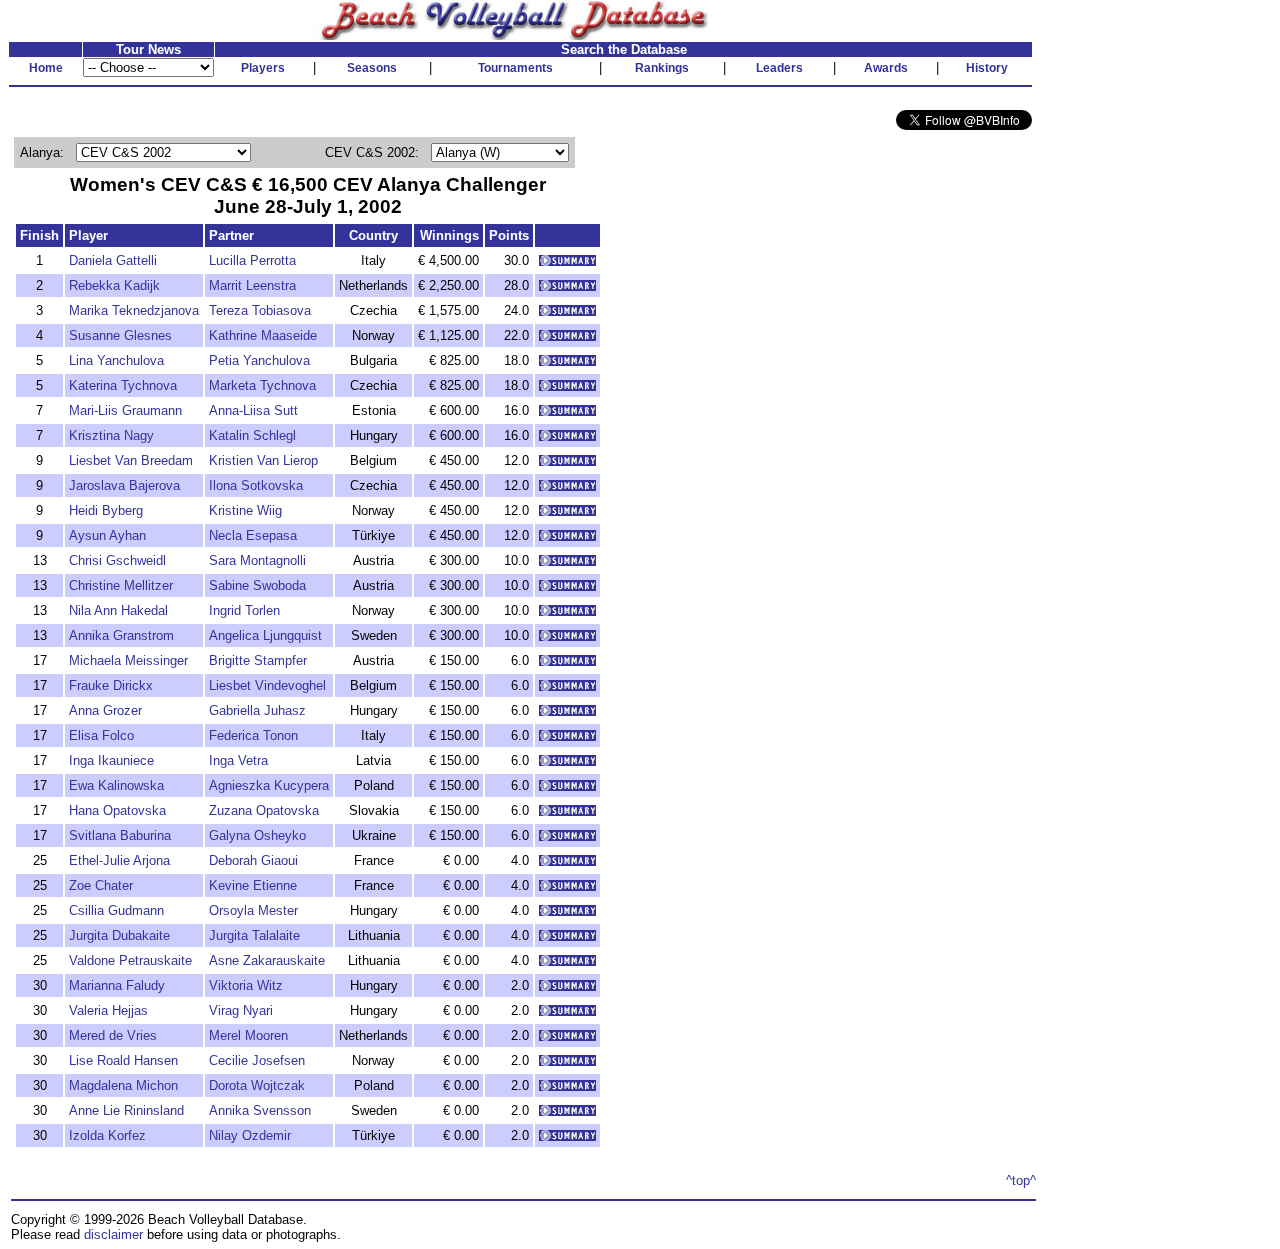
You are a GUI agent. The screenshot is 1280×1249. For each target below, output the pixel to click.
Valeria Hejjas (108, 1010)
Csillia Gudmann (116, 910)
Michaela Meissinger (128, 660)
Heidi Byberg (106, 510)
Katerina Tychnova (123, 385)
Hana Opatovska (117, 810)
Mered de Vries (113, 1035)
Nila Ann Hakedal (118, 610)
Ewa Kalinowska (116, 785)
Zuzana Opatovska (264, 810)
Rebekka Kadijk (114, 285)
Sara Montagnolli (257, 560)
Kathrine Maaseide (263, 335)
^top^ (1021, 1180)
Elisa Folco (101, 735)
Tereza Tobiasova (260, 310)
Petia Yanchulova (259, 360)
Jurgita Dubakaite (119, 935)
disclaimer (113, 1234)
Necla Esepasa (253, 535)
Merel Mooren (248, 1035)
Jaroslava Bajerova (124, 485)
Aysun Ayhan (107, 535)
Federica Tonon (253, 735)
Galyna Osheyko (257, 835)
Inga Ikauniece (111, 760)
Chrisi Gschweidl (117, 560)
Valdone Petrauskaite (130, 960)
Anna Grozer (105, 710)
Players (263, 68)
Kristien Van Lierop (263, 460)
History (987, 68)
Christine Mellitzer (121, 585)
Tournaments (515, 68)
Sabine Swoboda (257, 585)
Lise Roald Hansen (123, 1060)
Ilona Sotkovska (256, 485)
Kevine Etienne (253, 885)
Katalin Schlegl (252, 435)
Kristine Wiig (245, 510)
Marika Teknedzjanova (134, 310)
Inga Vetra (238, 760)
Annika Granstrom (121, 635)
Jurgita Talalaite (254, 935)
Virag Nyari (241, 1010)
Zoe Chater (101, 885)
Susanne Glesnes (120, 335)
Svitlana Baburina (120, 835)
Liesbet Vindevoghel (267, 685)
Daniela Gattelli (113, 260)
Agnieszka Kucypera (269, 785)
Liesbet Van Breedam (131, 460)
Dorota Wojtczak (257, 1085)
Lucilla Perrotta (252, 260)
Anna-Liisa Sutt (253, 410)
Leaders (779, 68)
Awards (886, 68)
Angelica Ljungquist (265, 635)
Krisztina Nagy (111, 435)
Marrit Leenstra (252, 285)
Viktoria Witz (246, 985)
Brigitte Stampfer (258, 660)
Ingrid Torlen (244, 610)
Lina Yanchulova (116, 360)
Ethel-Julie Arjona (119, 860)
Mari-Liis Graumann (125, 410)
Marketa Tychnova (262, 385)
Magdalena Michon (123, 1085)
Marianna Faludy (117, 985)
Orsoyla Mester (253, 910)
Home (46, 68)
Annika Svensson (260, 1110)
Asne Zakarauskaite (267, 960)
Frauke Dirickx (111, 685)
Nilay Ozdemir (250, 1135)
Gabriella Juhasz (257, 710)
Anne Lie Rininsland (126, 1110)
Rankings (662, 68)
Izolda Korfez (107, 1135)
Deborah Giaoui (253, 860)
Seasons (372, 68)
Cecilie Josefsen (257, 1060)
